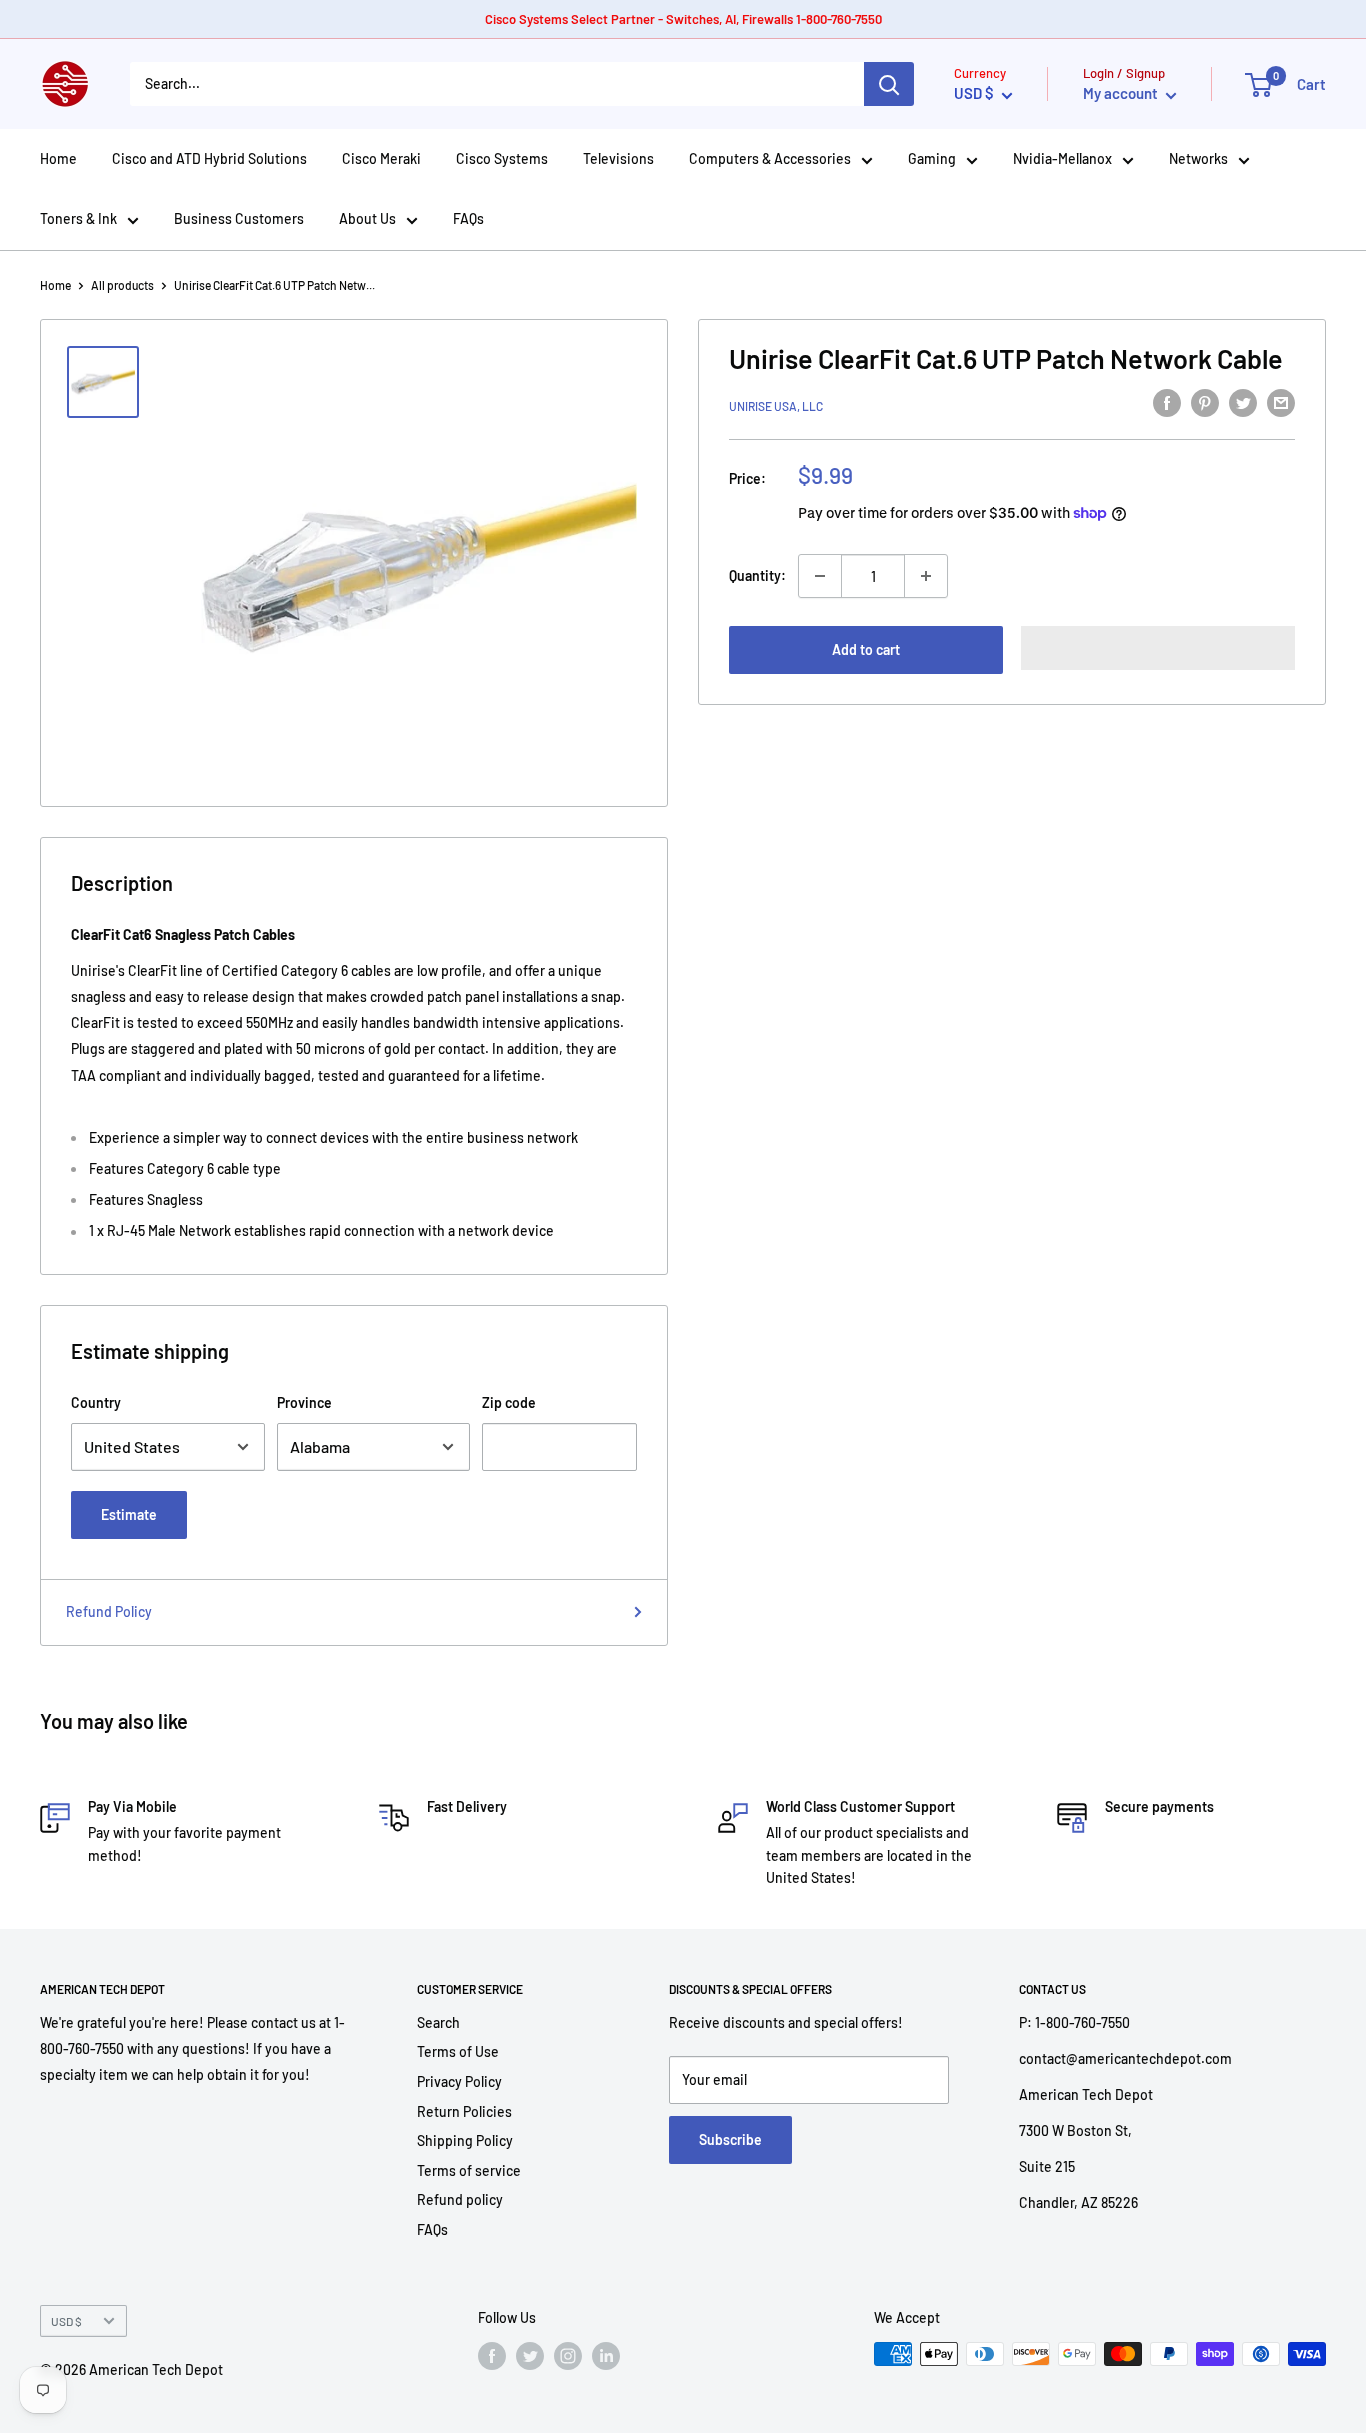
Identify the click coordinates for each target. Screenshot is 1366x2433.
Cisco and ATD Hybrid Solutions (209, 158)
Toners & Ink (78, 218)
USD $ (66, 2321)
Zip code (509, 1402)
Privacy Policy (459, 2081)
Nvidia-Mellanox (1062, 158)
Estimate (129, 1514)
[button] (1158, 648)
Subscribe (730, 2139)
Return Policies (464, 2111)
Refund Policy (109, 1611)
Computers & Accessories (770, 158)
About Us (367, 218)
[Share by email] (1281, 403)
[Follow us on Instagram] (568, 2356)
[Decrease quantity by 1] (820, 576)
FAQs (468, 218)
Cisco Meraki (381, 158)
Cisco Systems (502, 158)
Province (304, 1402)
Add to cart (866, 649)
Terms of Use (458, 2051)
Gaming (932, 158)
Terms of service (469, 2170)
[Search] (889, 84)
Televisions (618, 158)
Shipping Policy (465, 2140)
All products (122, 285)
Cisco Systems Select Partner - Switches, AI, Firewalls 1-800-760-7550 (683, 19)
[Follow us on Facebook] (492, 2356)
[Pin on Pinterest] (1205, 403)
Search (438, 2022)
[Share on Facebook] (1167, 403)
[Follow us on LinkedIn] (606, 2356)
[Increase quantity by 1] (926, 576)
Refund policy (460, 2199)
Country (96, 1402)
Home (58, 158)
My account (1122, 93)
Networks (1198, 158)
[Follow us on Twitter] (530, 2356)
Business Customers (239, 218)
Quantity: (757, 575)
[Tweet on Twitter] (1243, 403)
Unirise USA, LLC (776, 406)
